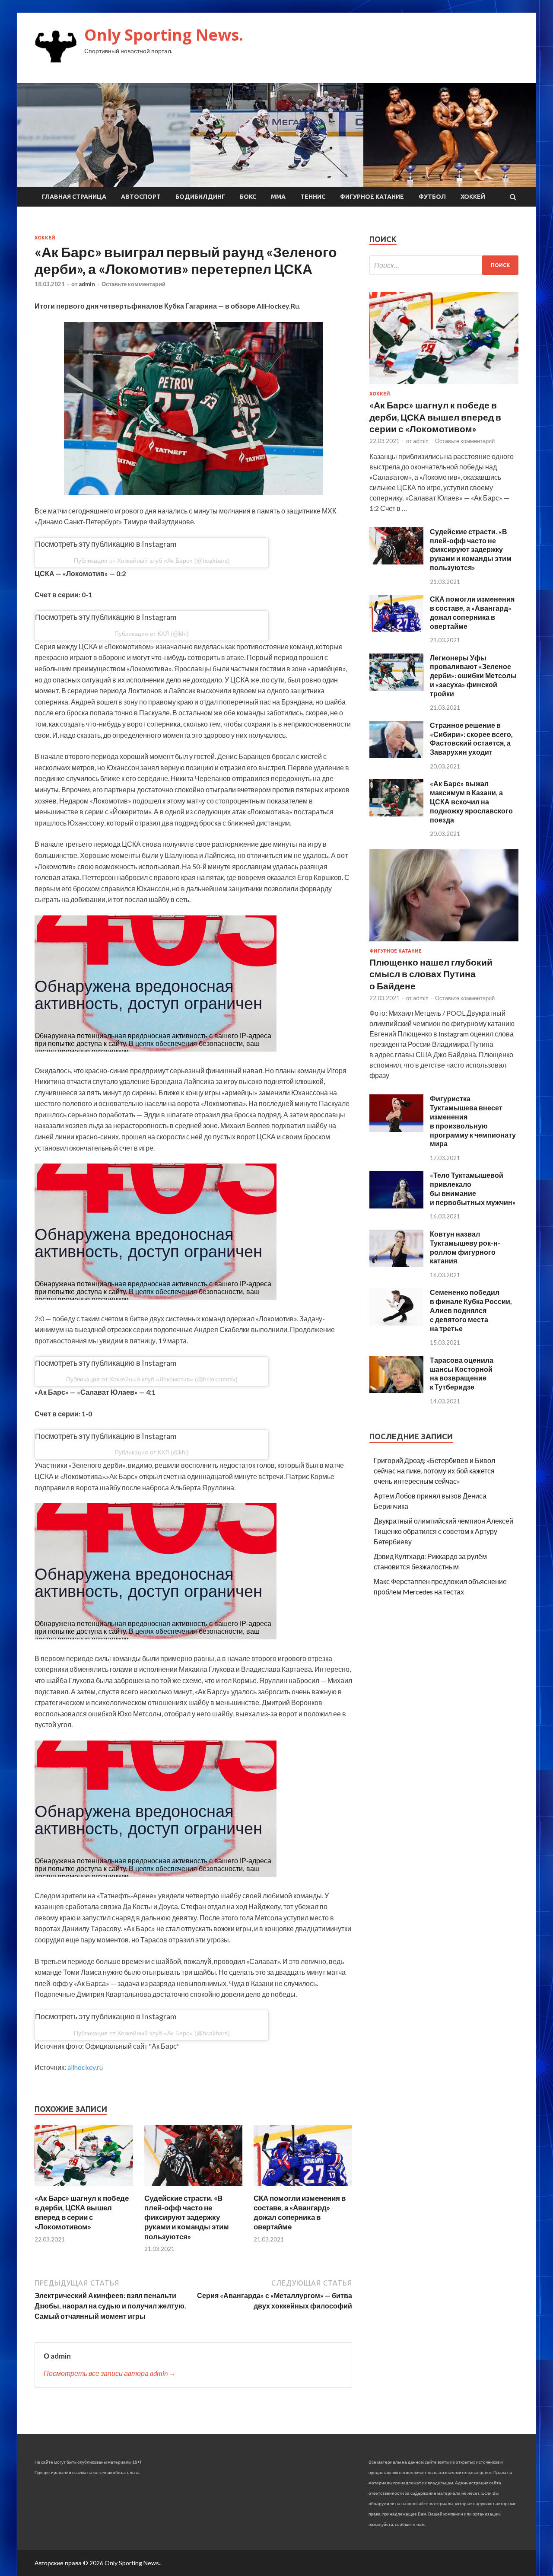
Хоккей (473, 197)
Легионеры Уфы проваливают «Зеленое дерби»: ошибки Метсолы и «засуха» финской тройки (473, 676)
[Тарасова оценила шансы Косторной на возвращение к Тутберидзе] (396, 1390)
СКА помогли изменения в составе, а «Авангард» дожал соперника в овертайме (300, 2212)
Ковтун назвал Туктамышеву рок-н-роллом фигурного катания (465, 1247)
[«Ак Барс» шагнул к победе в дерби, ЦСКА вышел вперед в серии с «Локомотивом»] (84, 2188)
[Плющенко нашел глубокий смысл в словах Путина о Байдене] (444, 943)
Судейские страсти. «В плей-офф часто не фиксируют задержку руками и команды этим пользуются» (187, 2217)
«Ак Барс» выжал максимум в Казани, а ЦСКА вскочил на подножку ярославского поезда (471, 801)
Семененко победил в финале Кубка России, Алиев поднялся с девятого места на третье (471, 1310)
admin (87, 284)
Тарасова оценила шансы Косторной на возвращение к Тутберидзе (462, 1373)
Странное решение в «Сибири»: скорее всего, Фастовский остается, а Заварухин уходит (471, 738)
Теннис (313, 197)
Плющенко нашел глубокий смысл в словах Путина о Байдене (431, 974)
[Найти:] (444, 265)
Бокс (248, 197)
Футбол (432, 197)
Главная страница (74, 197)
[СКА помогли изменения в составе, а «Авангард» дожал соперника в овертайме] (303, 2188)
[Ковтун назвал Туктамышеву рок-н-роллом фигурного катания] (396, 1264)
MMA (278, 197)
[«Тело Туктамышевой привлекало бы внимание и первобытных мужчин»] (396, 1206)
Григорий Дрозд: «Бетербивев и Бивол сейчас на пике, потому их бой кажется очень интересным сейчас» (434, 1471)
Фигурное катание (372, 197)
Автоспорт (141, 197)
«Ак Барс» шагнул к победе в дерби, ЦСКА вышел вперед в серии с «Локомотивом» (82, 2212)
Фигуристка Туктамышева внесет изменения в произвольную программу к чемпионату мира (473, 1121)
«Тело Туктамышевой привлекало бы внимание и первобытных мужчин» (473, 1188)
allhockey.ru (85, 2067)
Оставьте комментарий (133, 284)
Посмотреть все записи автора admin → (110, 2373)
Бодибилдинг (200, 197)
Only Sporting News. (164, 35)
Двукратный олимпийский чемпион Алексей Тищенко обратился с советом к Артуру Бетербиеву (443, 1531)
